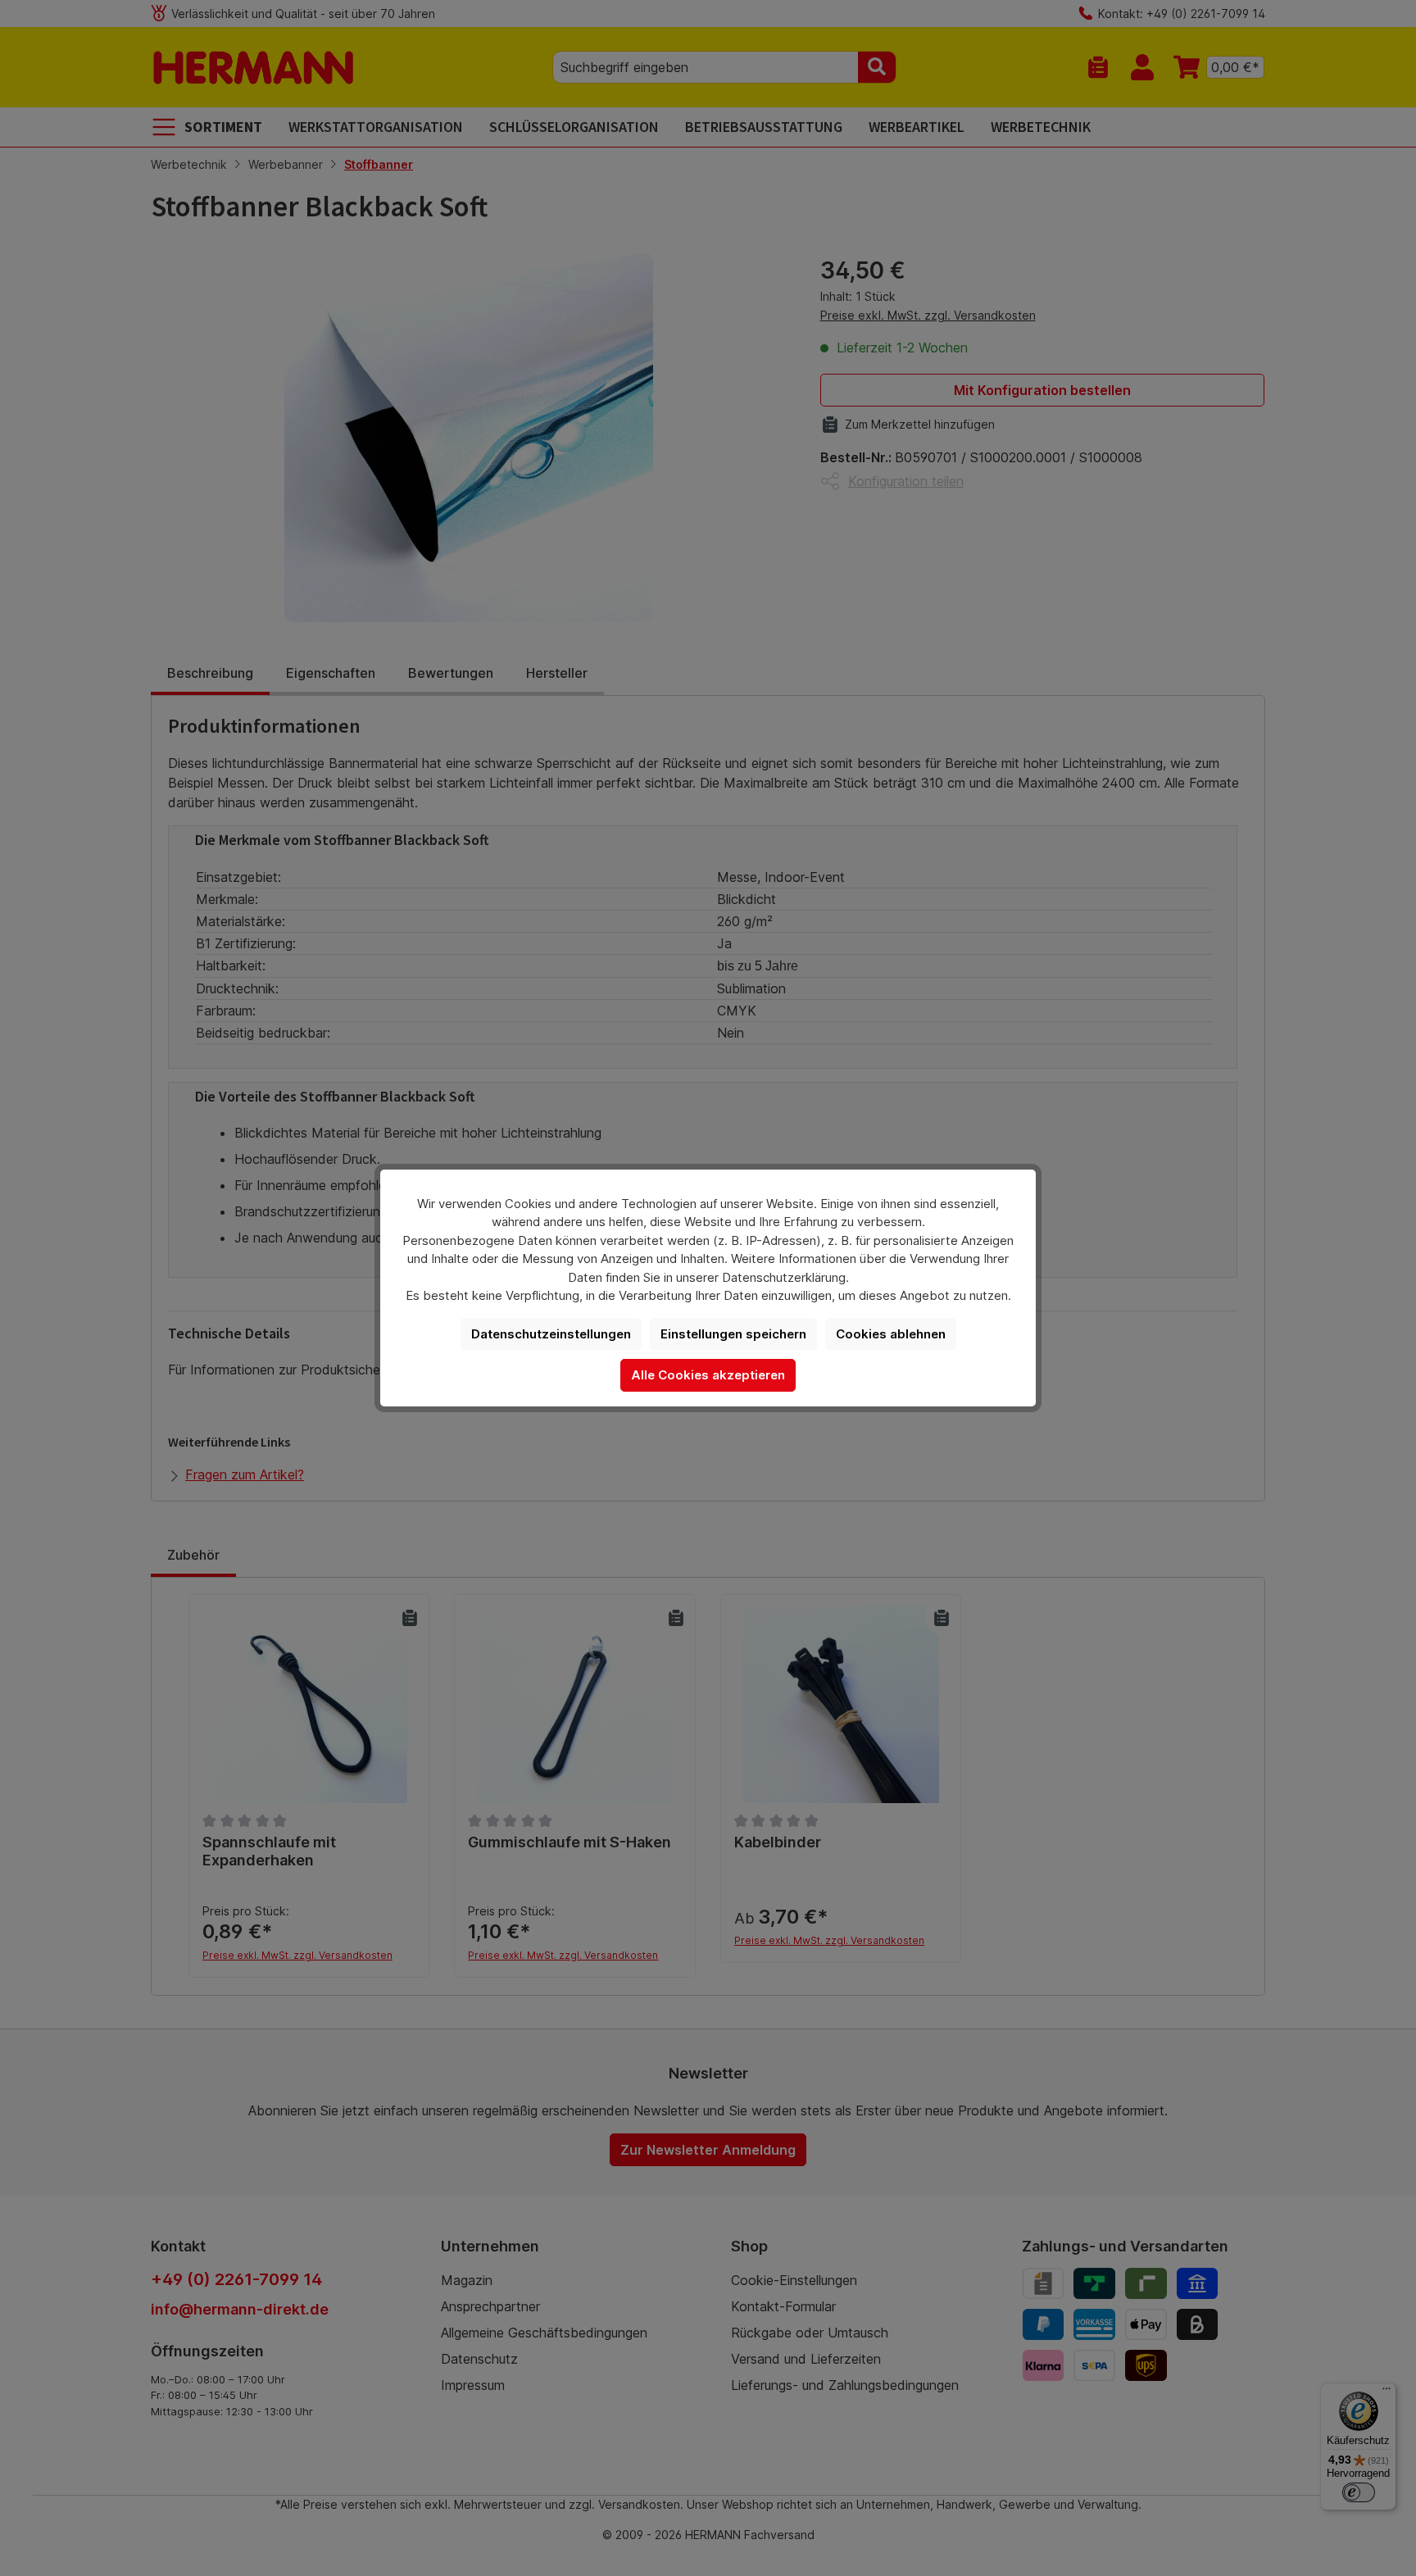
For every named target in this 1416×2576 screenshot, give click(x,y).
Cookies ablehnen (891, 1334)
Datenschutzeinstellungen (551, 1334)
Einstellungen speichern (733, 1334)
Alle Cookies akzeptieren (708, 1375)
